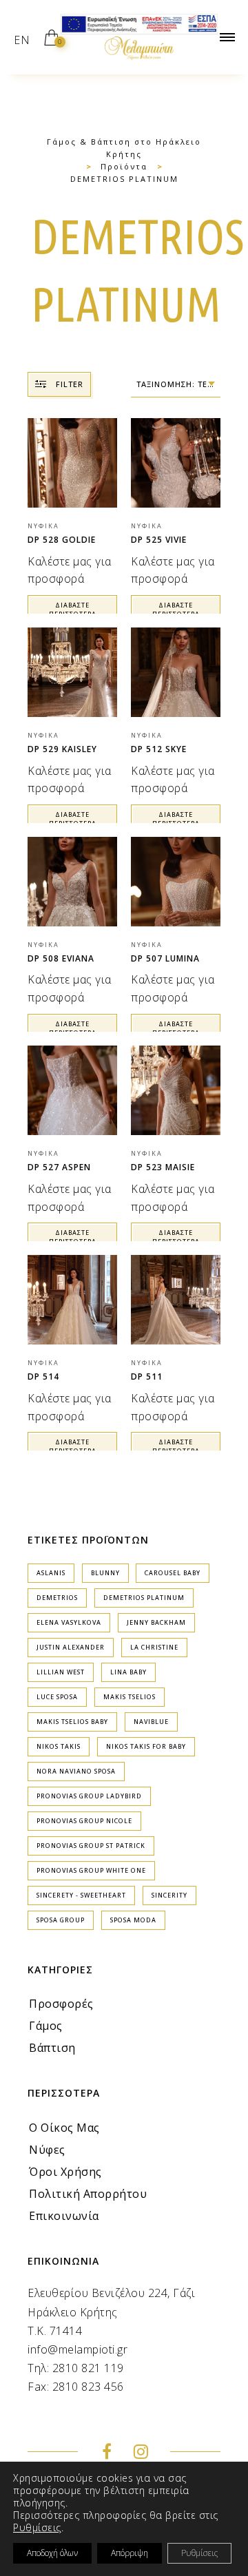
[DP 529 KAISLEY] (72, 672)
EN (22, 40)
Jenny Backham (156, 1622)
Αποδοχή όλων (52, 2553)
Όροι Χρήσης (65, 2172)
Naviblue (151, 1722)
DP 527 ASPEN (59, 1167)
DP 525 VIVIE (159, 540)
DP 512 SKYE (159, 749)
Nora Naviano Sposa (76, 1771)
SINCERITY (169, 1895)
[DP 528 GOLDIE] (72, 463)
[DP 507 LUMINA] (176, 882)
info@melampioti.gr (77, 2349)
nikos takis (59, 1746)
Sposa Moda (133, 1920)
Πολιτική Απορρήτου (88, 2194)
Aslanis (51, 1573)
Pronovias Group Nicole (84, 1821)
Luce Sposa (57, 1697)
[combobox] (176, 385)
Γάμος (46, 2026)
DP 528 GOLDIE (62, 540)
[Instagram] (141, 2453)
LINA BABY (128, 1672)
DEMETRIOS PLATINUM (144, 1598)
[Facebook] (107, 2453)
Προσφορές (61, 2004)
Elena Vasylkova (69, 1622)
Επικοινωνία (64, 2216)
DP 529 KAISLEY (62, 749)
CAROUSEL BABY (173, 1573)
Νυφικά (43, 526)
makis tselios (130, 1697)
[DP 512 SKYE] (176, 672)
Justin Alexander (71, 1647)
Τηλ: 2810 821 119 (76, 2368)
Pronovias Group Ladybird (89, 1796)
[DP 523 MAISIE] (176, 1090)
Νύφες (47, 2150)
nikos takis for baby (146, 1746)
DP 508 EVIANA (61, 958)
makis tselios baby (72, 1722)
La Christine (154, 1647)
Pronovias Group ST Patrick (91, 1846)
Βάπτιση (52, 2048)
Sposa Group (61, 1920)
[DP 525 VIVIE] (176, 463)
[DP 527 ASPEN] (72, 1090)
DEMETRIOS (57, 1598)
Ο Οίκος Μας (64, 2128)
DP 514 (43, 1377)
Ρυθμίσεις (37, 2528)
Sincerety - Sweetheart (81, 1895)
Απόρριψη (130, 2553)
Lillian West (61, 1672)
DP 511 (147, 1377)
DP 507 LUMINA (165, 958)
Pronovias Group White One (91, 1870)
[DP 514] (72, 1300)
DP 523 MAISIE (163, 1167)
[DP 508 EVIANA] (72, 882)
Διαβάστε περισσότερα (73, 610)
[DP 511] (176, 1300)
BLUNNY (105, 1573)
